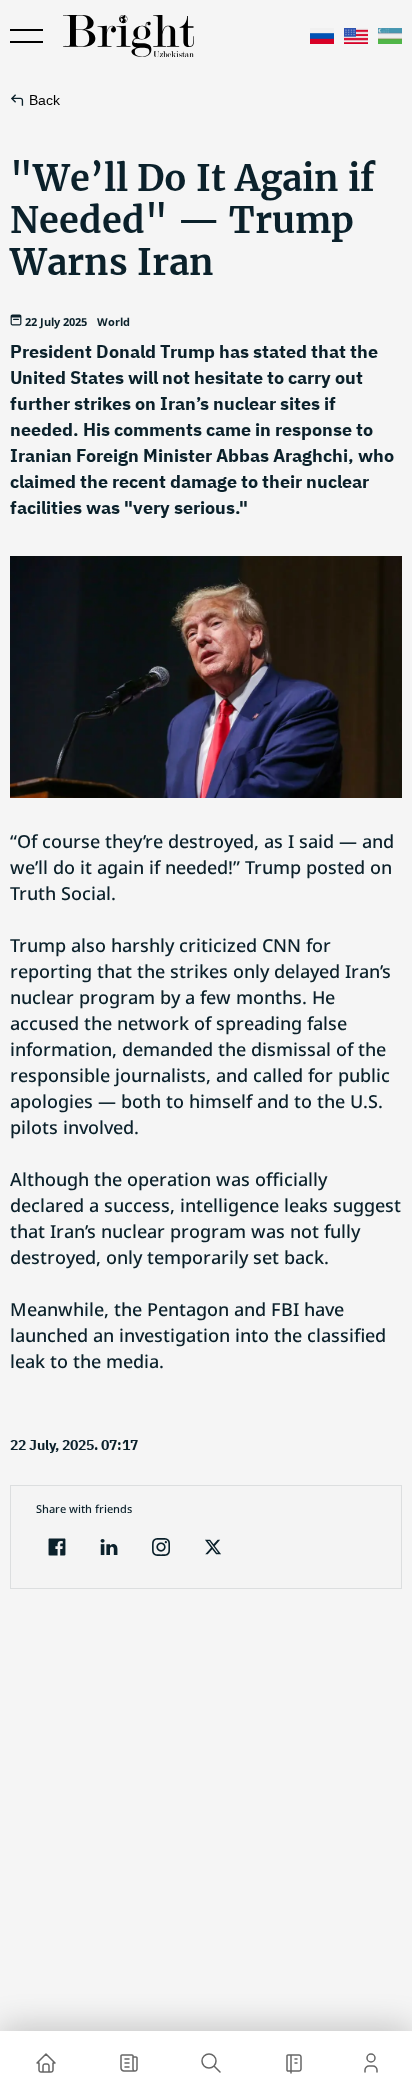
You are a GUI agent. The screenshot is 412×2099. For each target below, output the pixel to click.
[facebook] (57, 1549)
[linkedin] (109, 1549)
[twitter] (213, 1549)
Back (44, 100)
